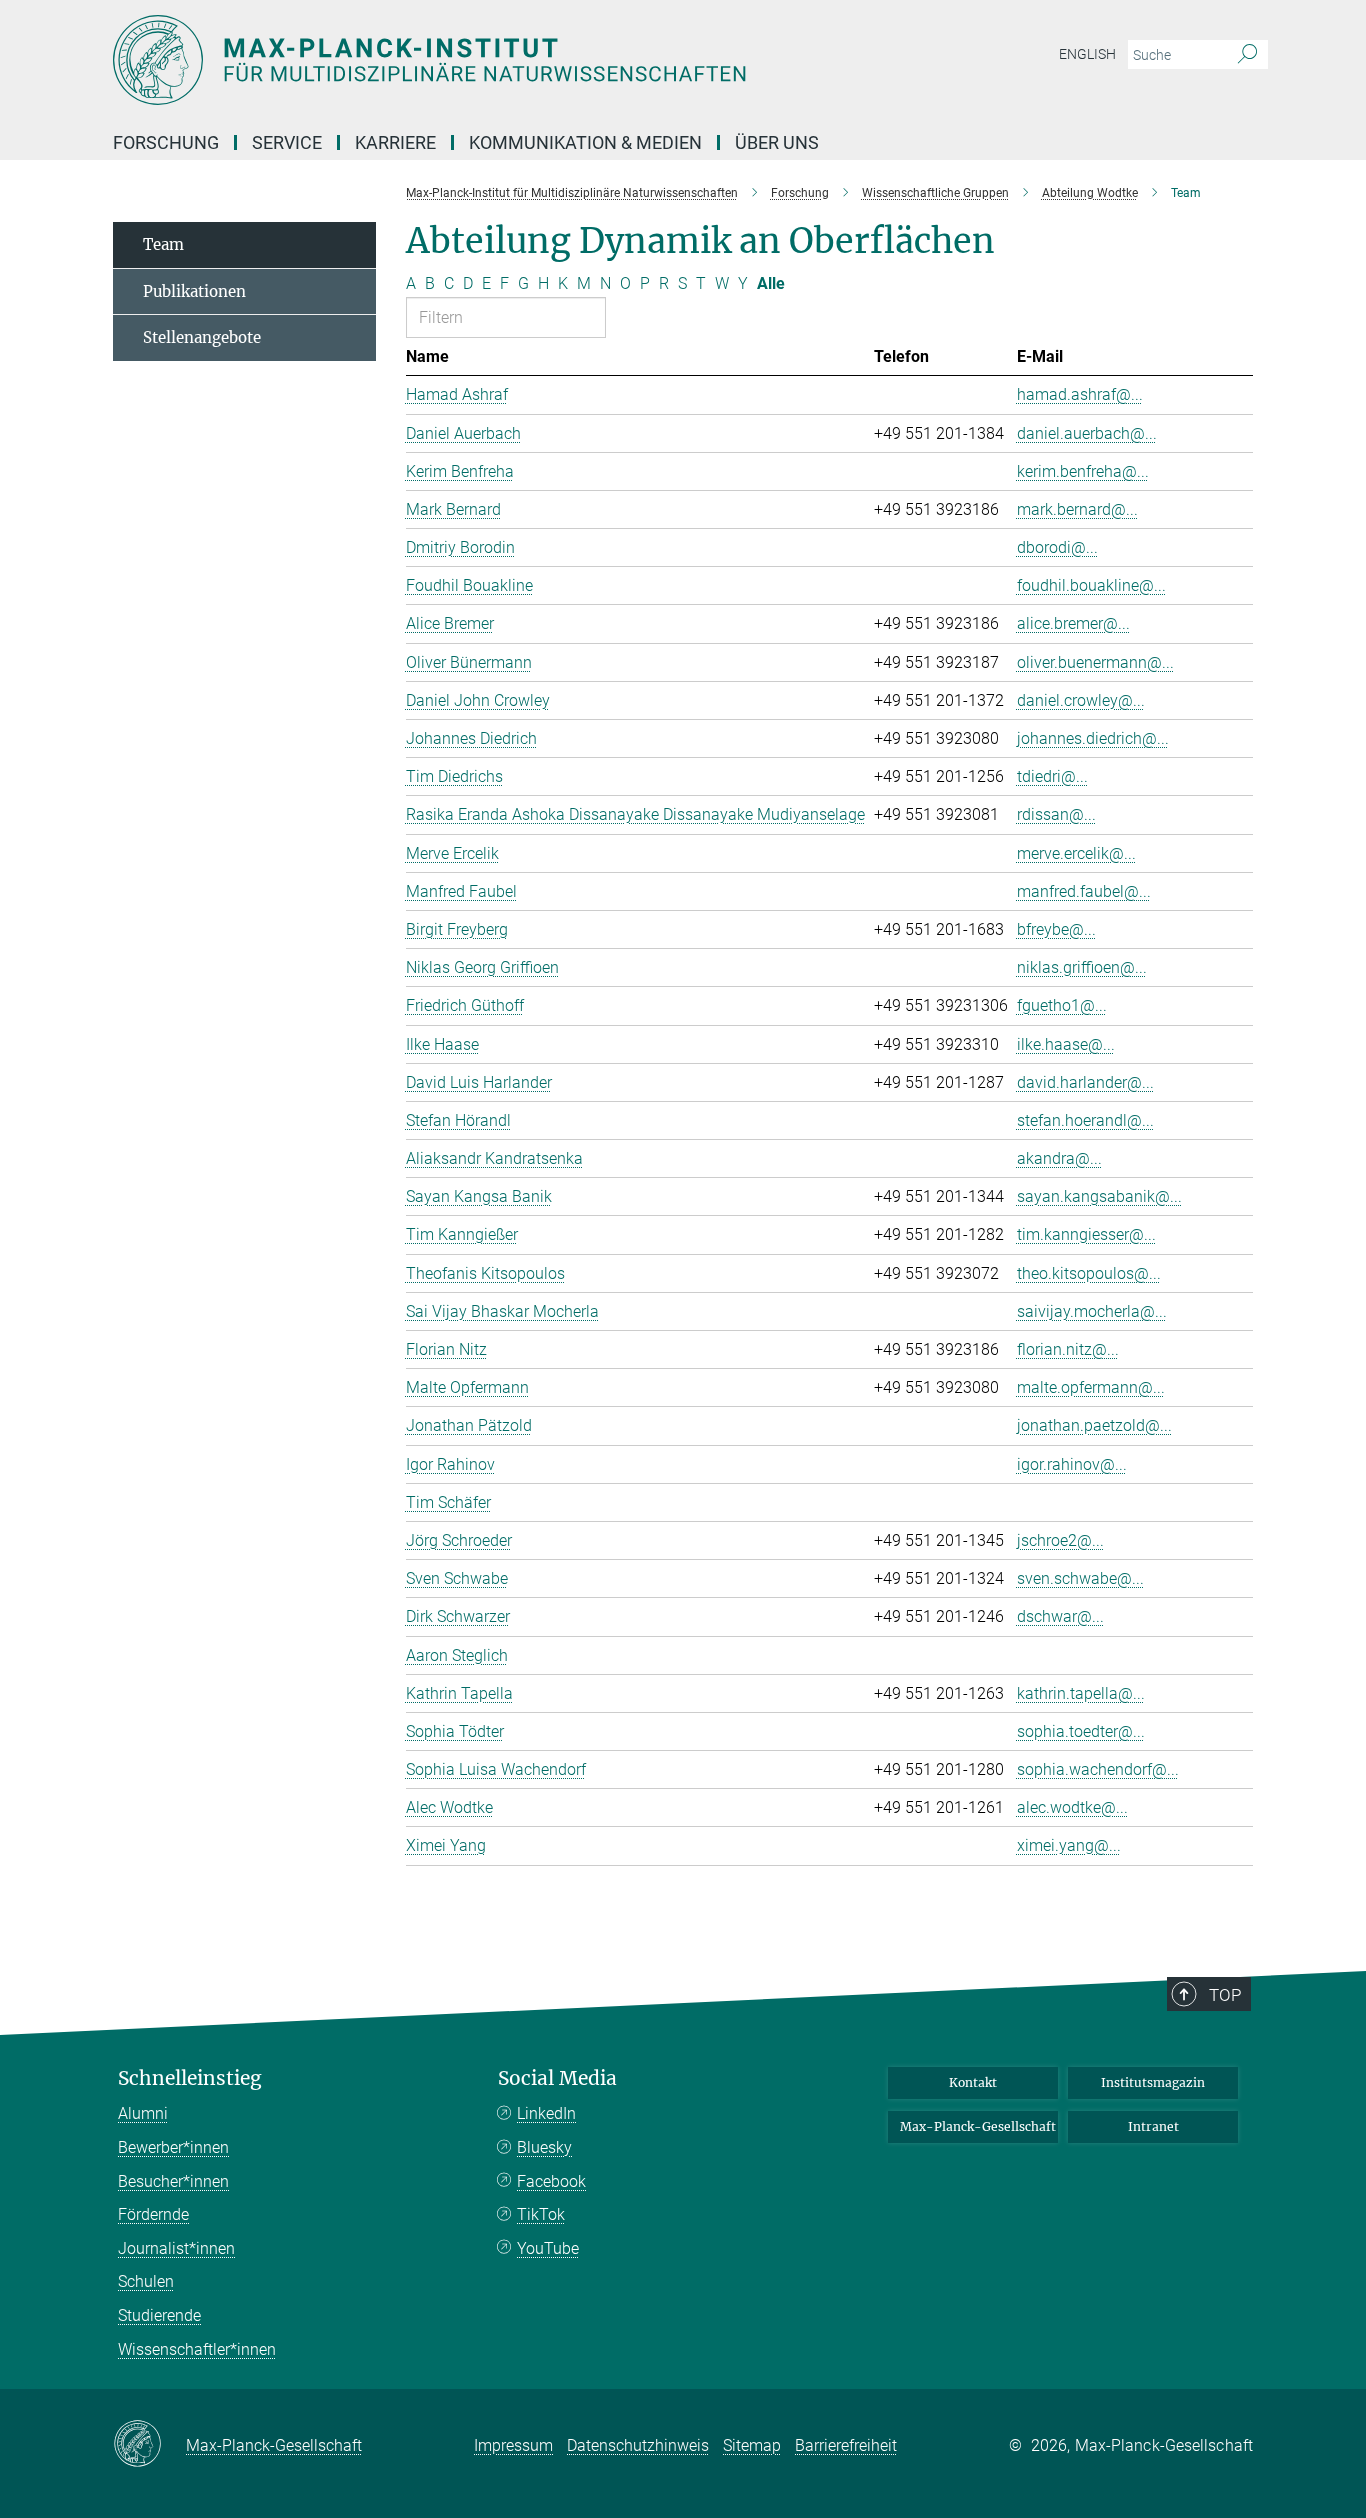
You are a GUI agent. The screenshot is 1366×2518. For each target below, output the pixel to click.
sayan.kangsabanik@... (1099, 1196)
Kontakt (973, 2082)
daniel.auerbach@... (1087, 433)
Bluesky (544, 2147)
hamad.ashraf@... (1080, 394)
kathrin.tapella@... (1081, 1693)
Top (1225, 1995)
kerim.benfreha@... (1083, 471)
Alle (771, 283)
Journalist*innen (176, 2248)
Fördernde (153, 2214)
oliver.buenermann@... (1095, 662)
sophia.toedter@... (1081, 1731)
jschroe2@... (1060, 1540)
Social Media (557, 2078)
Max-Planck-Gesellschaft (978, 2126)
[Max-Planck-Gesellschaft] (149, 2445)
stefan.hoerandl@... (1085, 1120)
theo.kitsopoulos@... (1089, 1273)
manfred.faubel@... (1084, 891)
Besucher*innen (173, 2181)
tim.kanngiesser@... (1086, 1234)
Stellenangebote (202, 337)
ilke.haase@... (1066, 1044)
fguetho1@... (1062, 1005)
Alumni (143, 2113)
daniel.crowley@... (1081, 700)
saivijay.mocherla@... (1092, 1311)
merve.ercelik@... (1076, 853)
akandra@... (1059, 1158)
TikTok (541, 2214)
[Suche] (1247, 55)
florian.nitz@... (1068, 1349)
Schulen (146, 2281)
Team (163, 244)
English (1087, 54)
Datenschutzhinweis (638, 2445)
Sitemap (752, 2445)
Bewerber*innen (173, 2147)
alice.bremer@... (1073, 623)
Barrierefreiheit (846, 2445)
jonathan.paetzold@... (1094, 1425)
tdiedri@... (1052, 776)
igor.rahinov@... (1072, 1464)
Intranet (1153, 2126)
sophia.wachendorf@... (1098, 1769)
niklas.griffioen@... (1082, 967)
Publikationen (194, 291)
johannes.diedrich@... (1093, 738)
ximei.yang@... (1069, 1845)
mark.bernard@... (1077, 509)
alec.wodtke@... (1072, 1807)
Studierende (159, 2315)
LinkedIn (546, 2113)
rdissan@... (1056, 814)
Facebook (551, 2181)
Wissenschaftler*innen (197, 2349)
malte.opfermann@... (1091, 1387)
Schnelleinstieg (190, 2078)
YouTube (548, 2248)
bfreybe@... (1056, 929)
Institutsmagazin (1153, 2082)
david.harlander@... (1085, 1082)
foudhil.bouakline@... (1091, 585)
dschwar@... (1060, 1616)
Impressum (513, 2445)
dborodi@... (1057, 547)
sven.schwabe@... (1080, 1578)
